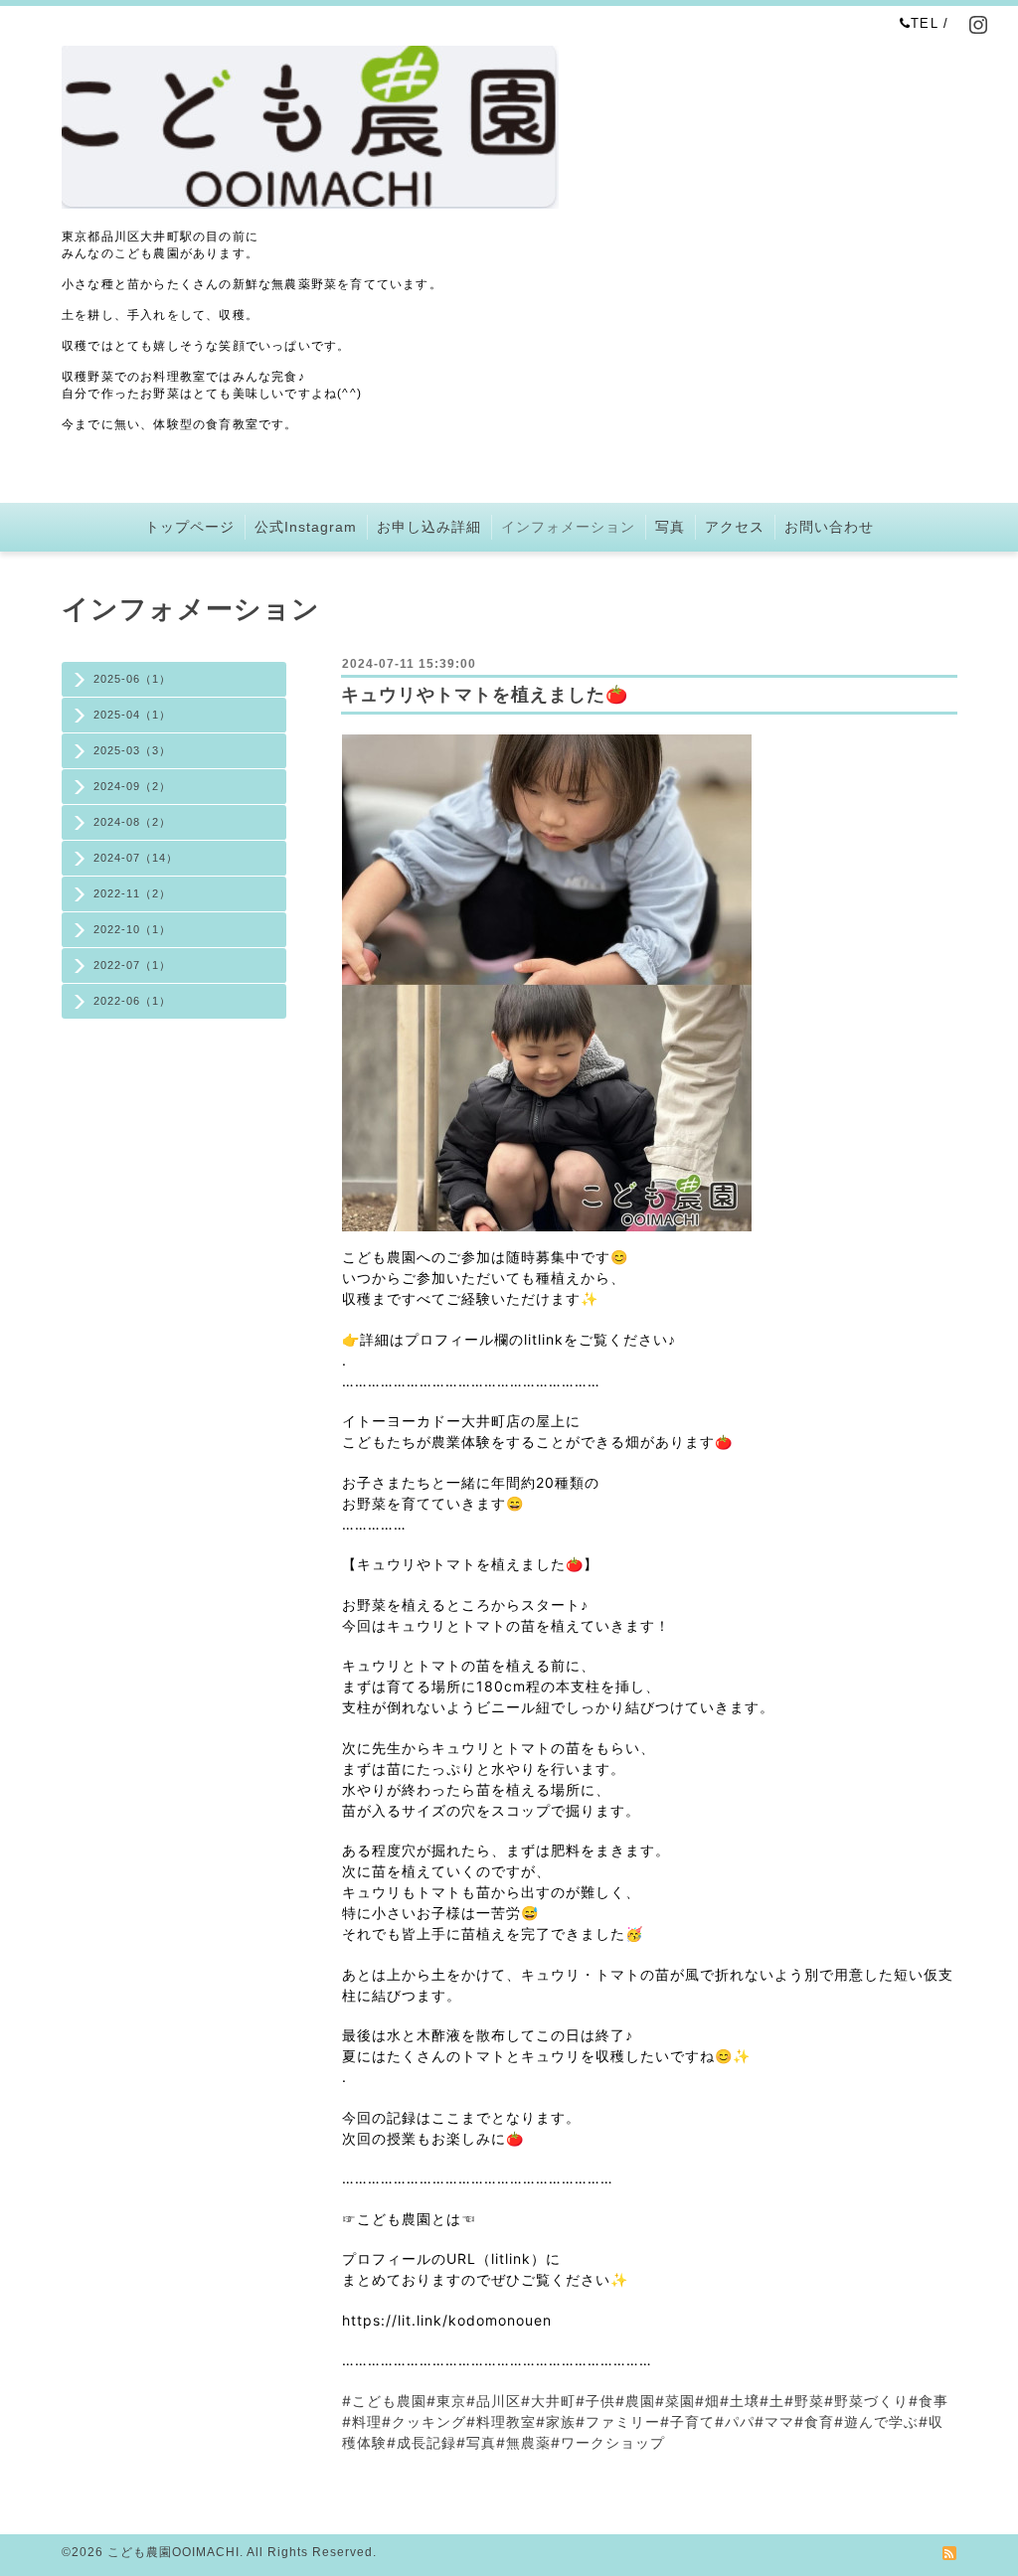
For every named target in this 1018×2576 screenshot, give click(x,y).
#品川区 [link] (494, 2401)
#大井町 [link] (548, 2401)
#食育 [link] (814, 2421)
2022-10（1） (132, 929)
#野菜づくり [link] (866, 2401)
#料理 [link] (362, 2421)
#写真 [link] (476, 2442)
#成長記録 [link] (422, 2442)
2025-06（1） (132, 679)
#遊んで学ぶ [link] (876, 2421)
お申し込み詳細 (429, 527)
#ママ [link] (774, 2421)
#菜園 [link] (675, 2401)
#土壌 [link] (740, 2401)
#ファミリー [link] (618, 2421)
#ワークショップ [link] (608, 2442)
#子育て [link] (687, 2421)
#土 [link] (772, 2401)
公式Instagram (306, 527)
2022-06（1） (132, 1001)
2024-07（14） (136, 858)
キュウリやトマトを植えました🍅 (485, 695)
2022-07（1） (132, 965)
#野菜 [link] (804, 2401)
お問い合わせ (829, 527)
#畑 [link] (707, 2401)
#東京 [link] (446, 2401)
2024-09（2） (132, 786)
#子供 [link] (595, 2401)
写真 (670, 527)
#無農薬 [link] (523, 2442)
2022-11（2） (132, 893)
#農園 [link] (635, 2401)
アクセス (735, 527)
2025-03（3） (132, 750)
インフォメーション (568, 527)
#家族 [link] (556, 2421)
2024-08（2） (132, 822)
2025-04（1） (132, 715)
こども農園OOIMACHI (173, 2552)
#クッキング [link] (424, 2421)
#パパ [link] (735, 2421)
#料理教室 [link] (501, 2421)
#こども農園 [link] (384, 2401)
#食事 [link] (929, 2401)
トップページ (190, 527)
